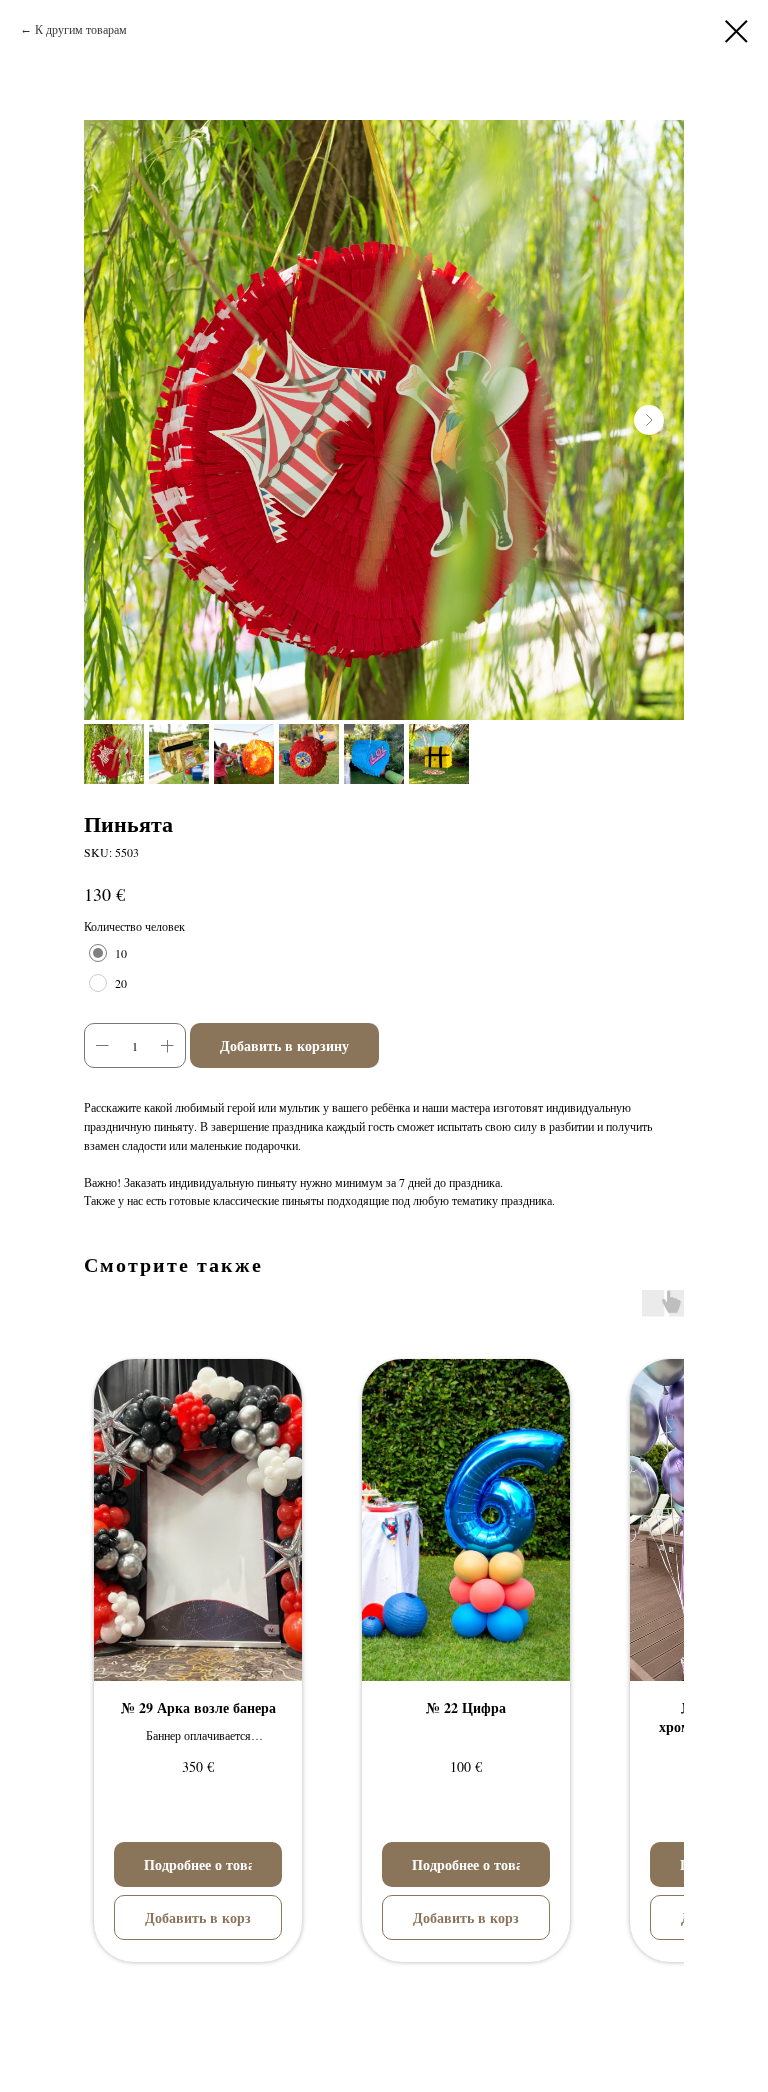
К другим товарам (81, 29)
